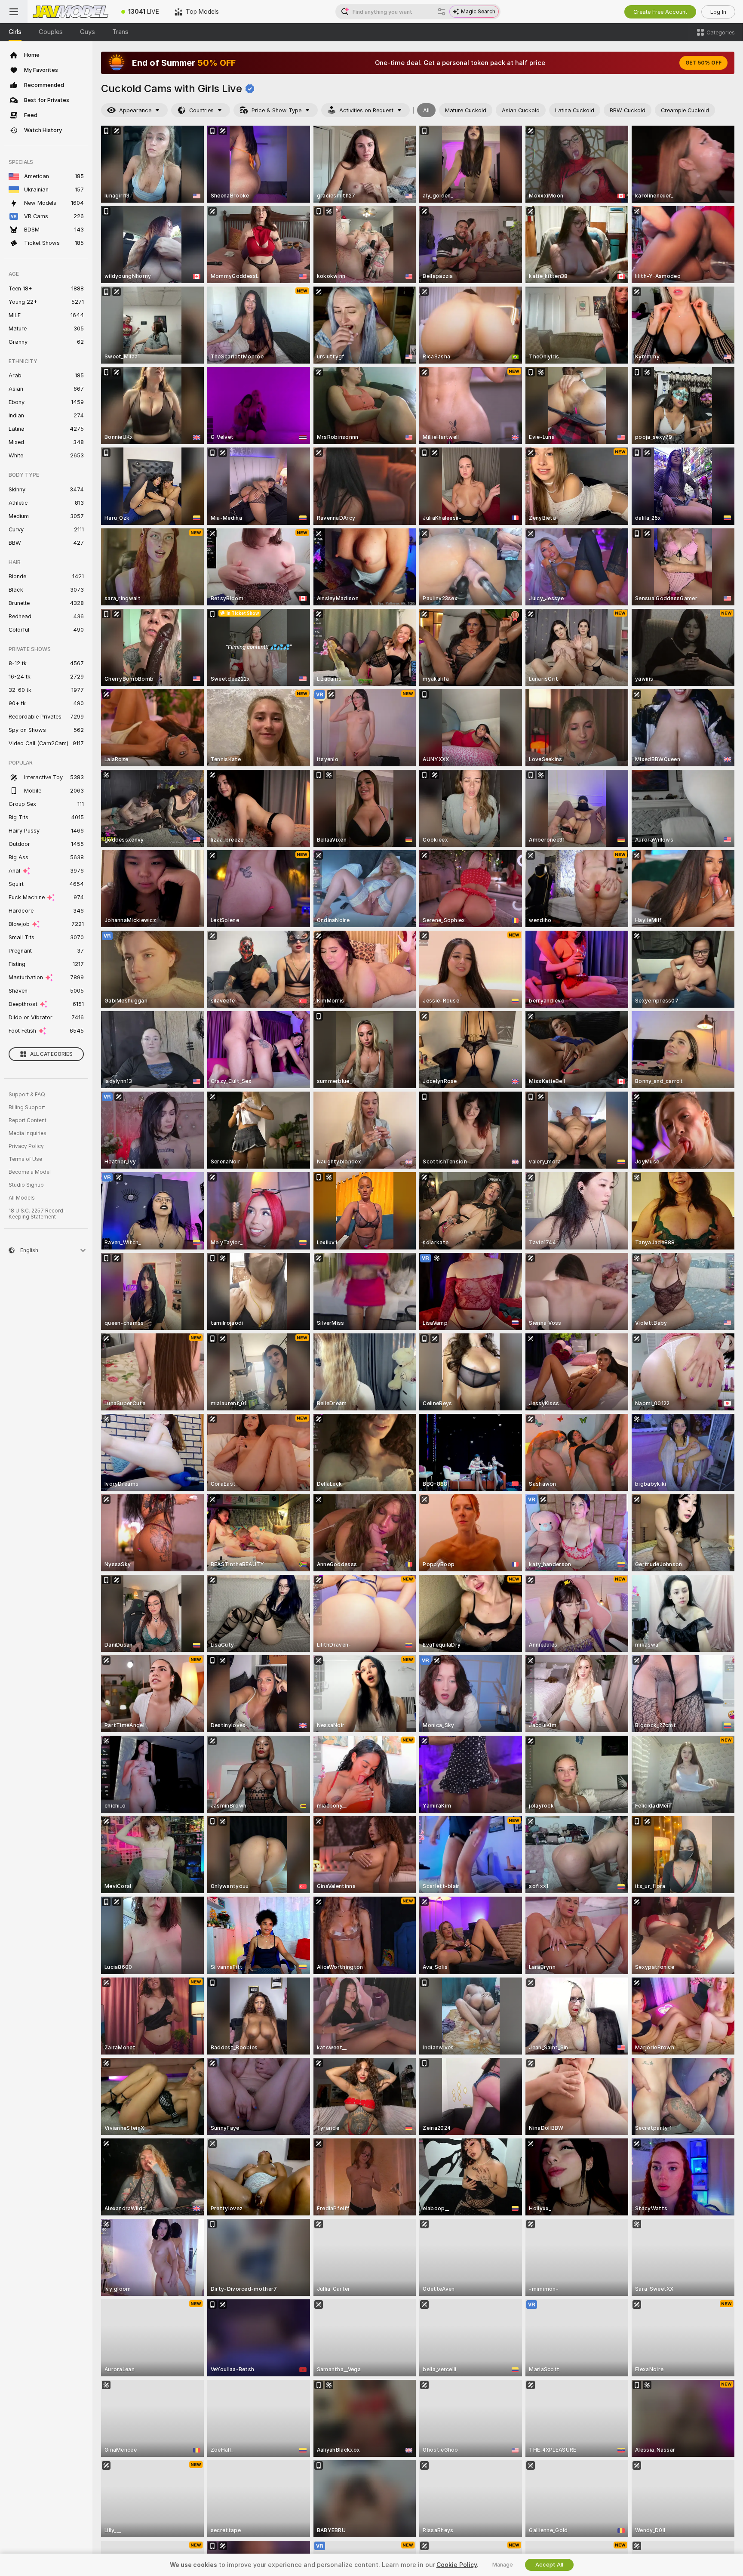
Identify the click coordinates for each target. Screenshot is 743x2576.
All (426, 110)
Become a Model (30, 1172)
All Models (22, 1198)
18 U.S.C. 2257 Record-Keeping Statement (37, 1214)
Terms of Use (25, 1159)
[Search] (442, 12)
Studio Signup (26, 1185)
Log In (718, 12)
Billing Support (27, 1108)
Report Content (28, 1120)
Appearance (135, 110)
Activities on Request (366, 110)
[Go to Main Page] (71, 12)
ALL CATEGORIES (51, 1054)
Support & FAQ (27, 1095)
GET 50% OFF (703, 63)
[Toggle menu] (14, 12)
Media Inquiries (28, 1133)
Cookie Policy (457, 2565)
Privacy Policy (26, 1146)
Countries (201, 110)
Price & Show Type (276, 110)
